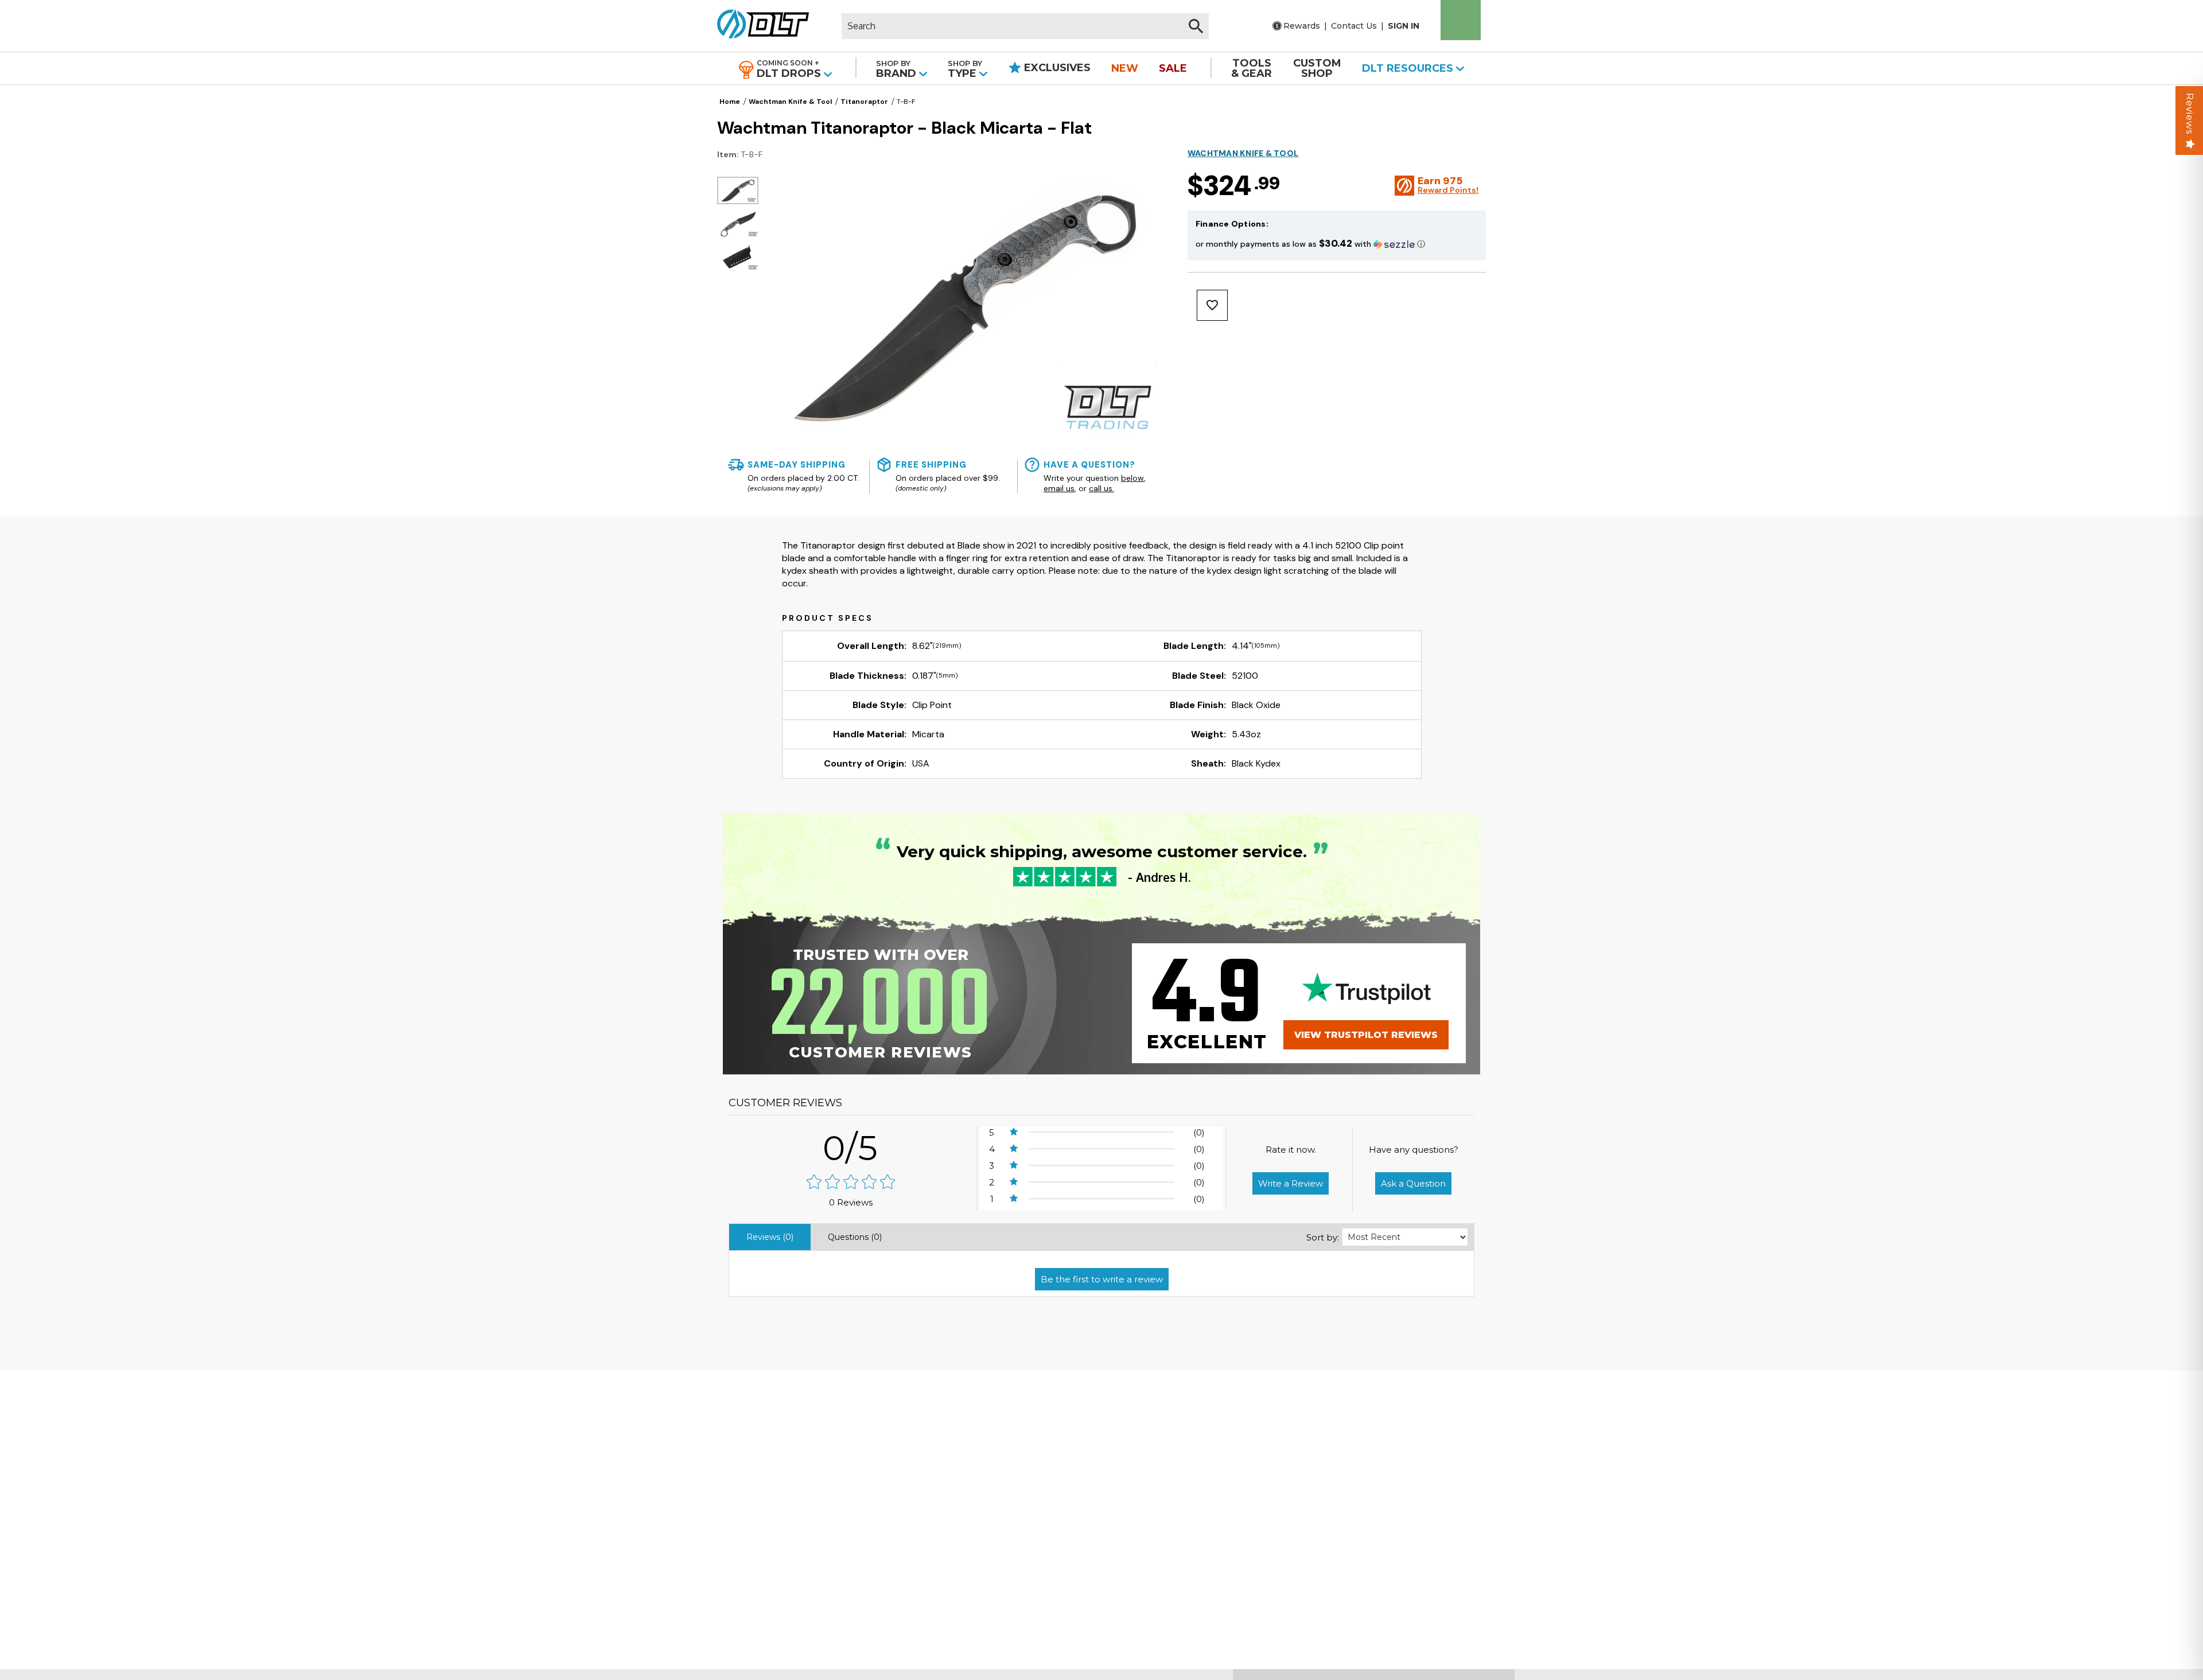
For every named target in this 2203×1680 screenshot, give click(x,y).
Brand (898, 69)
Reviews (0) (770, 1237)
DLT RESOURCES (1409, 68)
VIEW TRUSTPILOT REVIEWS (1366, 1035)
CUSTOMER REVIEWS (785, 1103)
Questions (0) (855, 1237)
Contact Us (1354, 26)
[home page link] (759, 26)
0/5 (851, 1148)
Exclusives (1056, 68)
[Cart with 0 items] (1461, 20)
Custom (1317, 68)
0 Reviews (851, 1202)
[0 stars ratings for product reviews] (851, 1183)
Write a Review (1291, 1183)
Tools (1252, 68)
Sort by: (1323, 1237)
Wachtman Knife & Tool (790, 102)
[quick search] (1196, 26)
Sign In (1404, 26)
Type (965, 69)
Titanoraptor (864, 102)
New (1125, 68)
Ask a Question (1413, 1183)
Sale (1173, 68)
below (1132, 478)
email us (1059, 488)
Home (730, 102)
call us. (1101, 488)
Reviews (2190, 114)
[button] (1337, 244)
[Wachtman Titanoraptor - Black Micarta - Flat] (738, 190)
